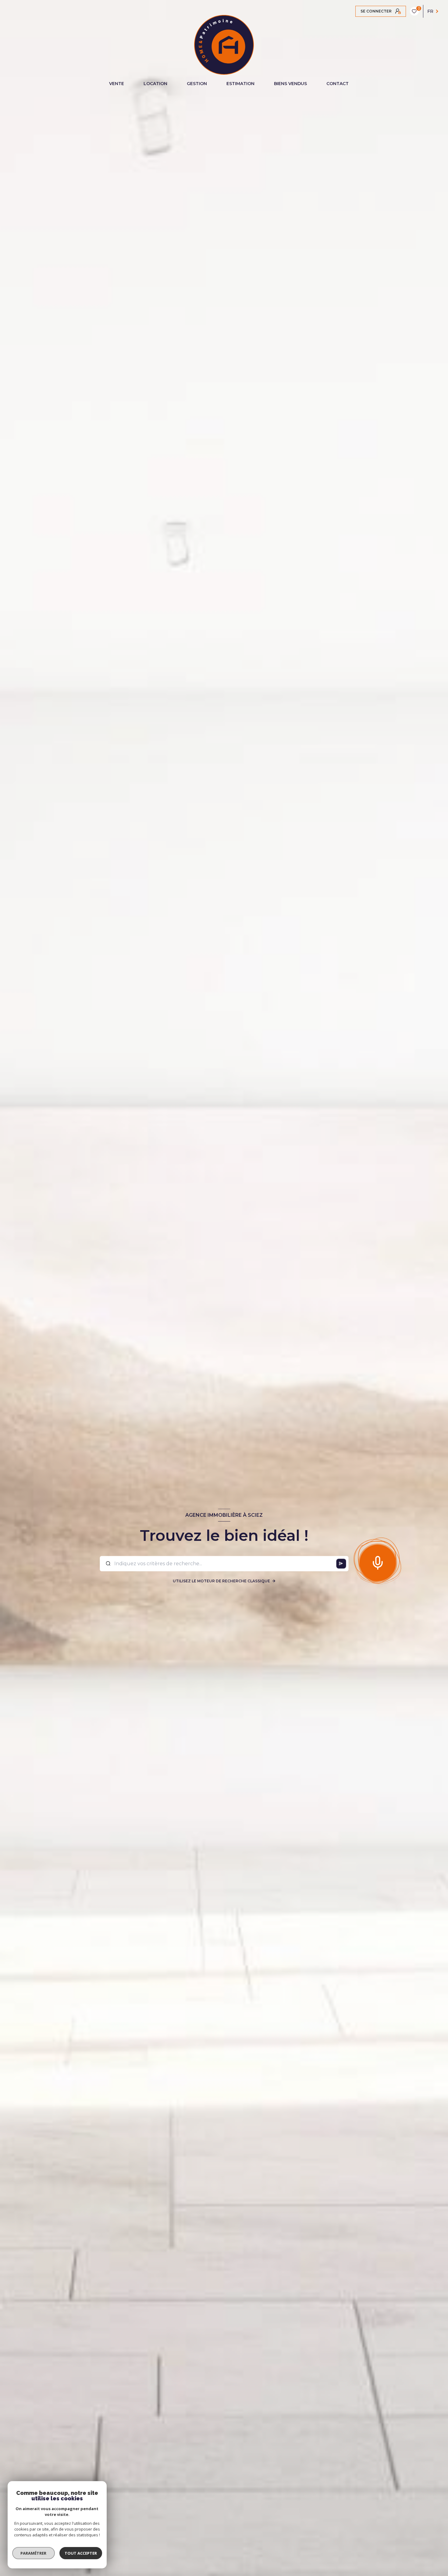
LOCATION (155, 84)
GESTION (197, 84)
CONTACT (338, 84)
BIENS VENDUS (290, 84)
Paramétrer (34, 2553)
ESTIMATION (240, 84)
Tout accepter (81, 2553)
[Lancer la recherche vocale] (378, 1561)
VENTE (117, 84)
